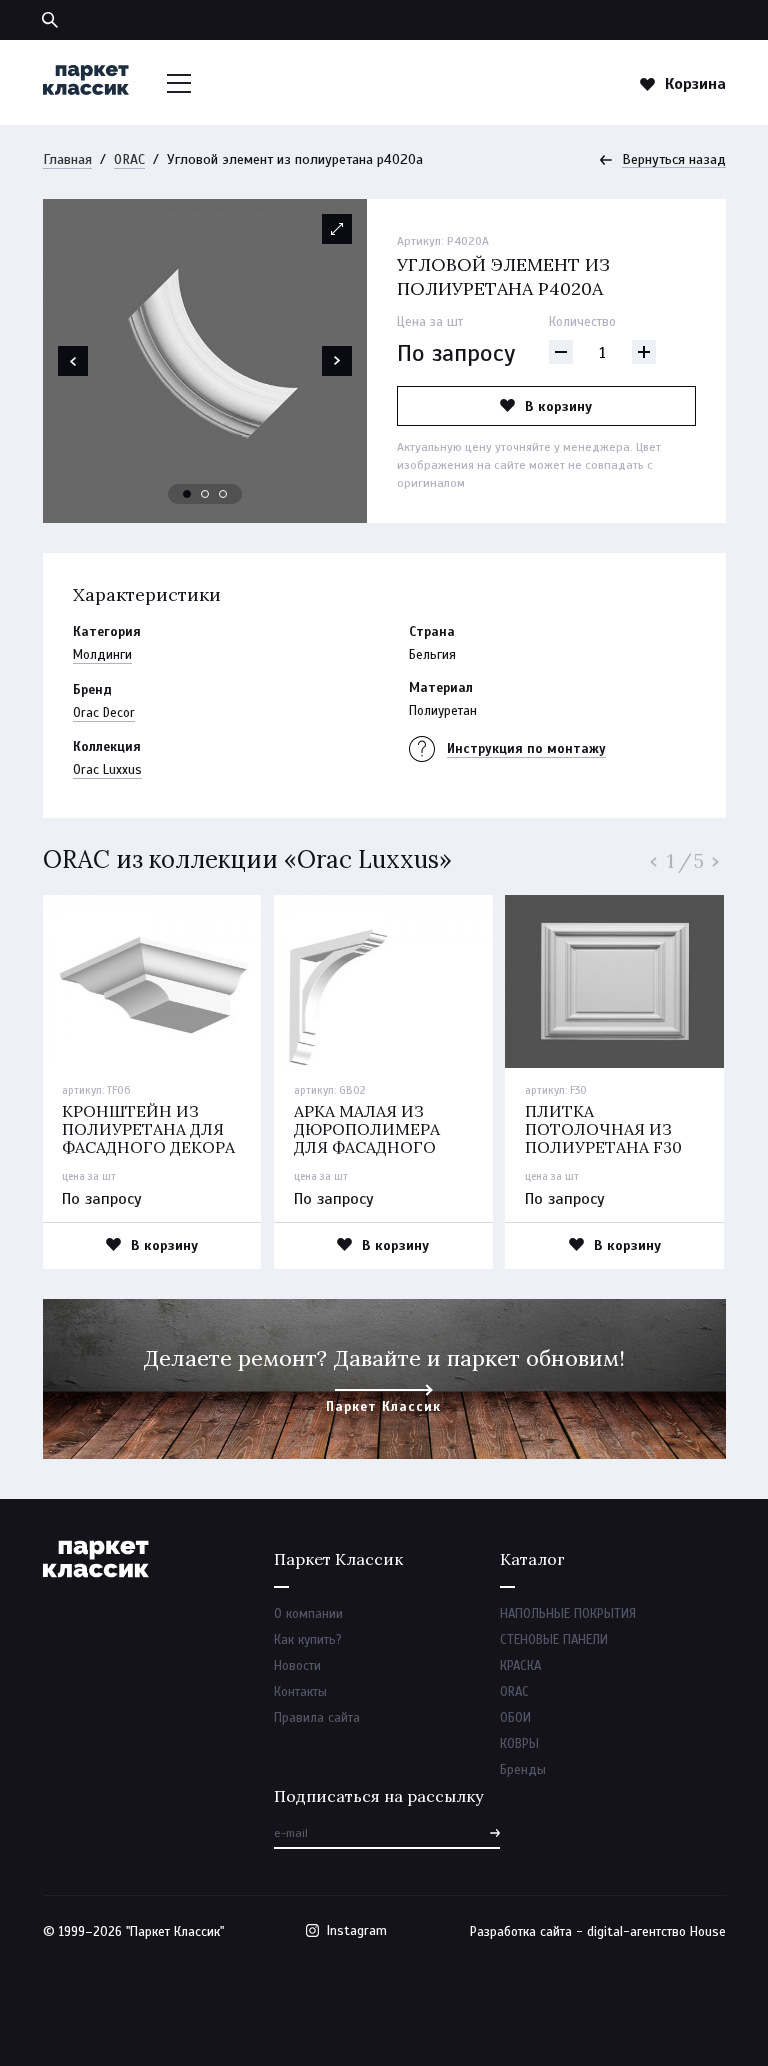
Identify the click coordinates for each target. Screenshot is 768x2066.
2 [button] (206, 495)
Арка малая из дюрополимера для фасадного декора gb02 (367, 1138)
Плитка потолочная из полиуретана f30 (603, 1129)
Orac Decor (104, 713)
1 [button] (188, 495)
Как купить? (308, 1640)
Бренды (523, 1770)
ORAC (129, 160)
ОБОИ (515, 1718)
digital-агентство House (656, 1932)
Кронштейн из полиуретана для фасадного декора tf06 (148, 1138)
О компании (308, 1614)
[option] (205, 361)
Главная (67, 160)
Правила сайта (317, 1718)
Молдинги (102, 655)
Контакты (300, 1692)
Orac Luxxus (107, 770)
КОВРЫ (519, 1744)
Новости (297, 1666)
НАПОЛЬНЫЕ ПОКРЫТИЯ (568, 1614)
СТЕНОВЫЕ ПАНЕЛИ (554, 1640)
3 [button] (224, 495)
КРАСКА (520, 1666)
